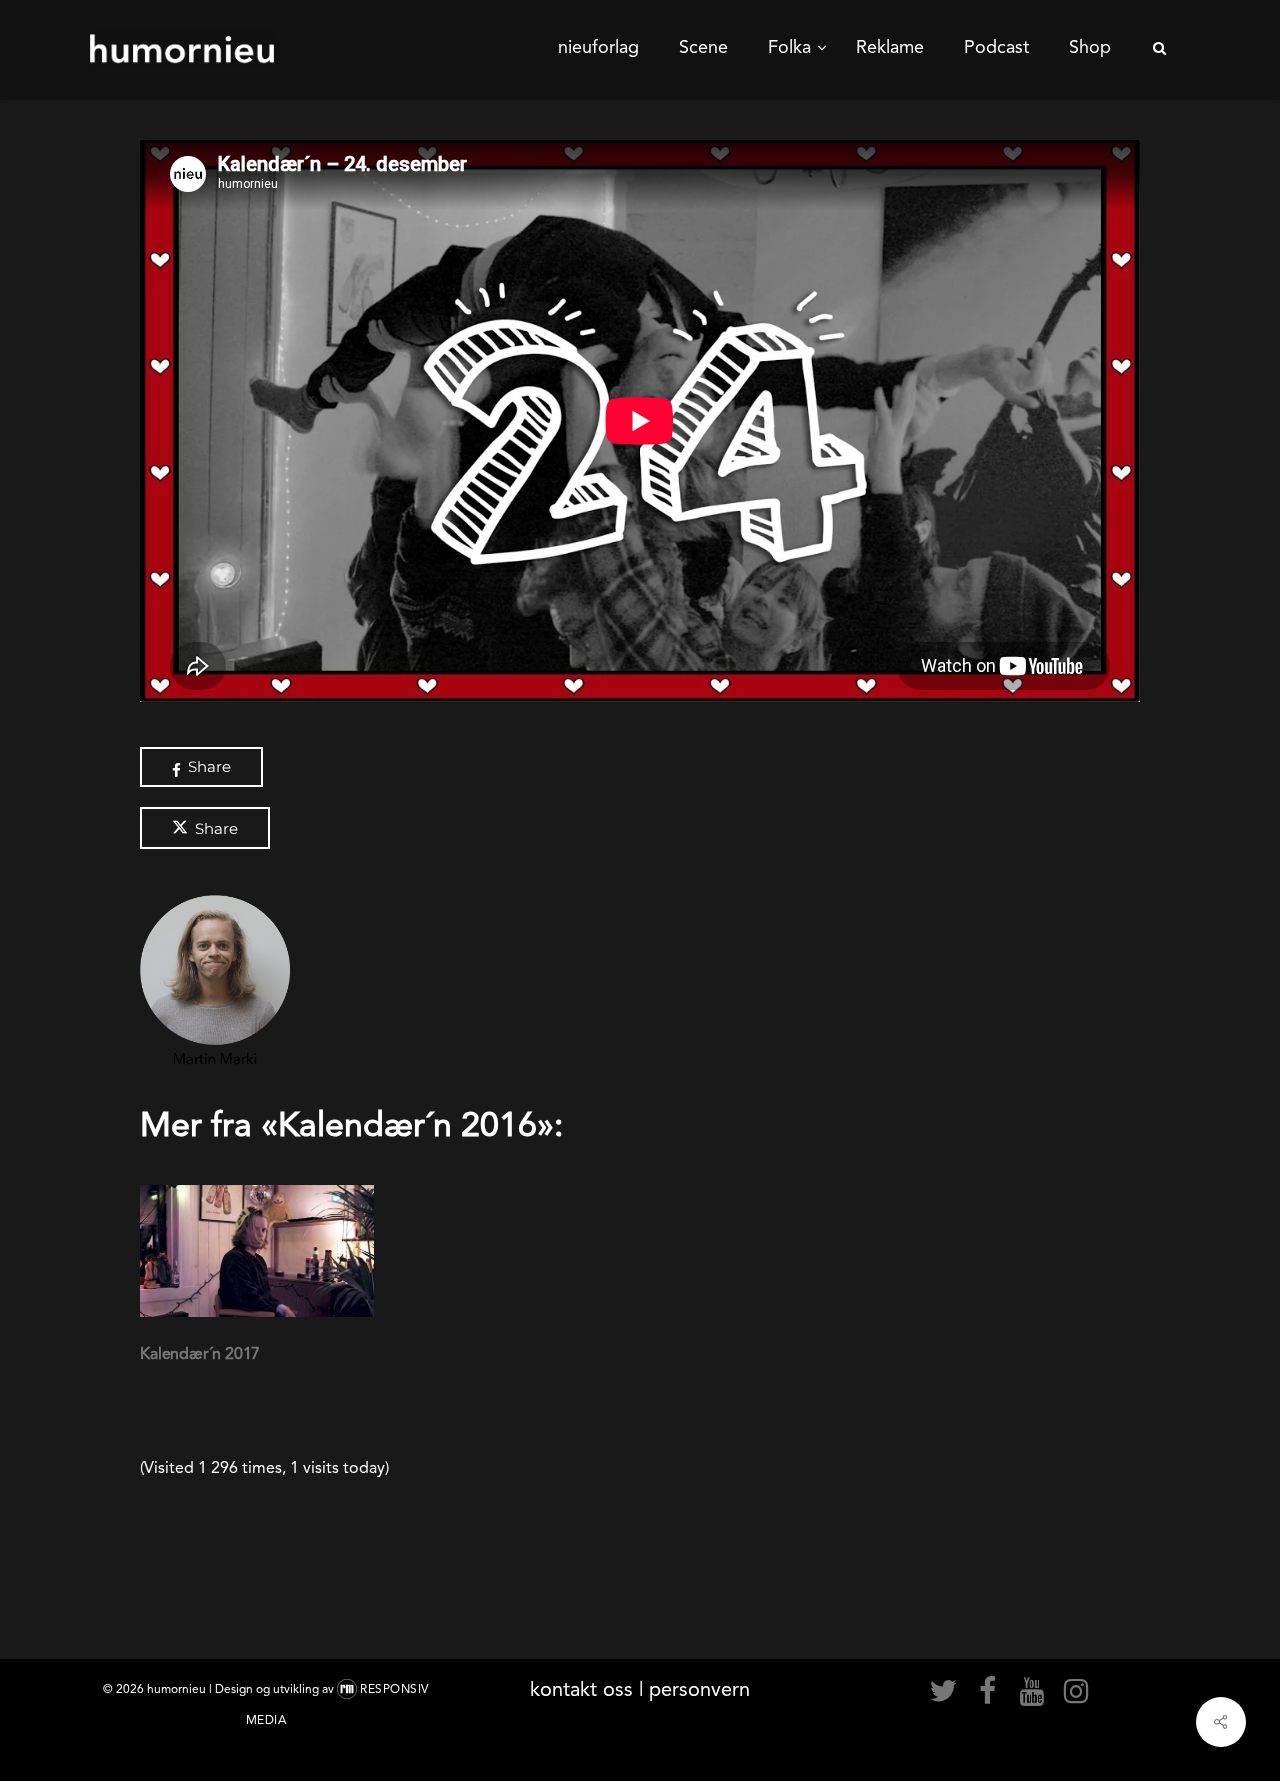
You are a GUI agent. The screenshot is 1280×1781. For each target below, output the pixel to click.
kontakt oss (581, 1689)
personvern (699, 1689)
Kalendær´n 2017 (200, 1353)
